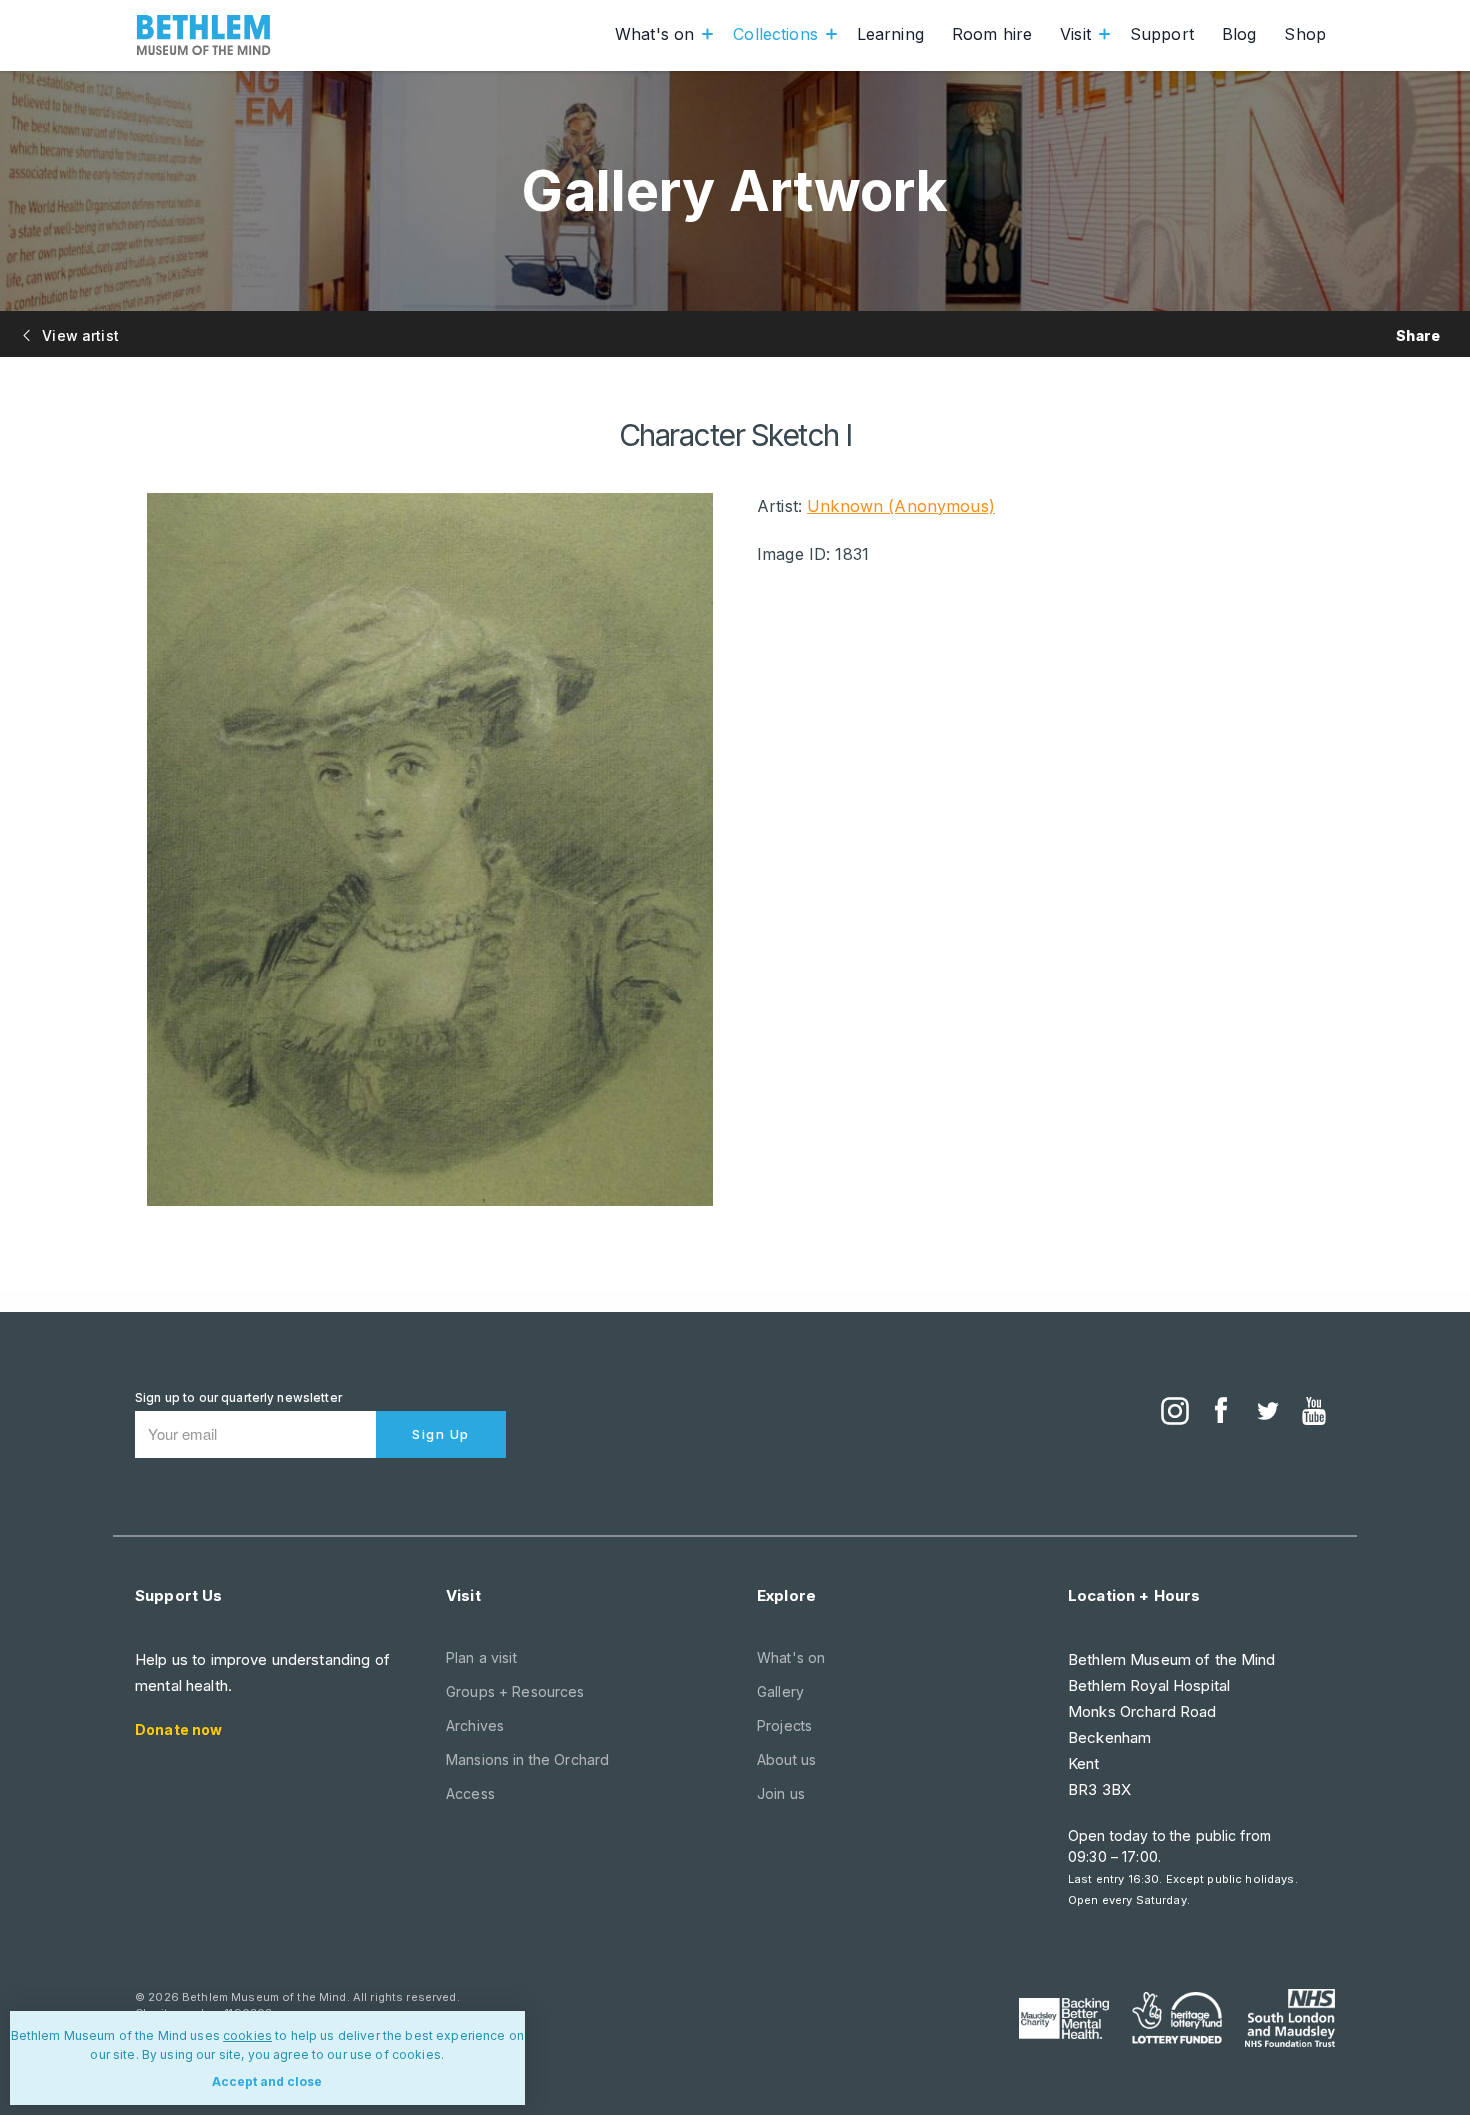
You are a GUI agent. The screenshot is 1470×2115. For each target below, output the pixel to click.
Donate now (178, 1729)
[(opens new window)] (1175, 1413)
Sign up (441, 1434)
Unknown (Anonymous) (901, 506)
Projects (784, 1725)
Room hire (992, 34)
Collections (775, 34)
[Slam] (1290, 2018)
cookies (247, 2035)
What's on (654, 34)
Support (1162, 34)
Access (470, 1793)
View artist (78, 335)
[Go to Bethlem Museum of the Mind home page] (204, 35)
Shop (1305, 34)
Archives (475, 1725)
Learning (890, 34)
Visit (1075, 34)
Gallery (780, 1691)
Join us (781, 1793)
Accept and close (267, 2081)
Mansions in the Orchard (527, 1759)
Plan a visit (481, 1657)
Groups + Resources (515, 1691)
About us (786, 1759)
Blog (1239, 34)
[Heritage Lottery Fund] (1177, 2018)
